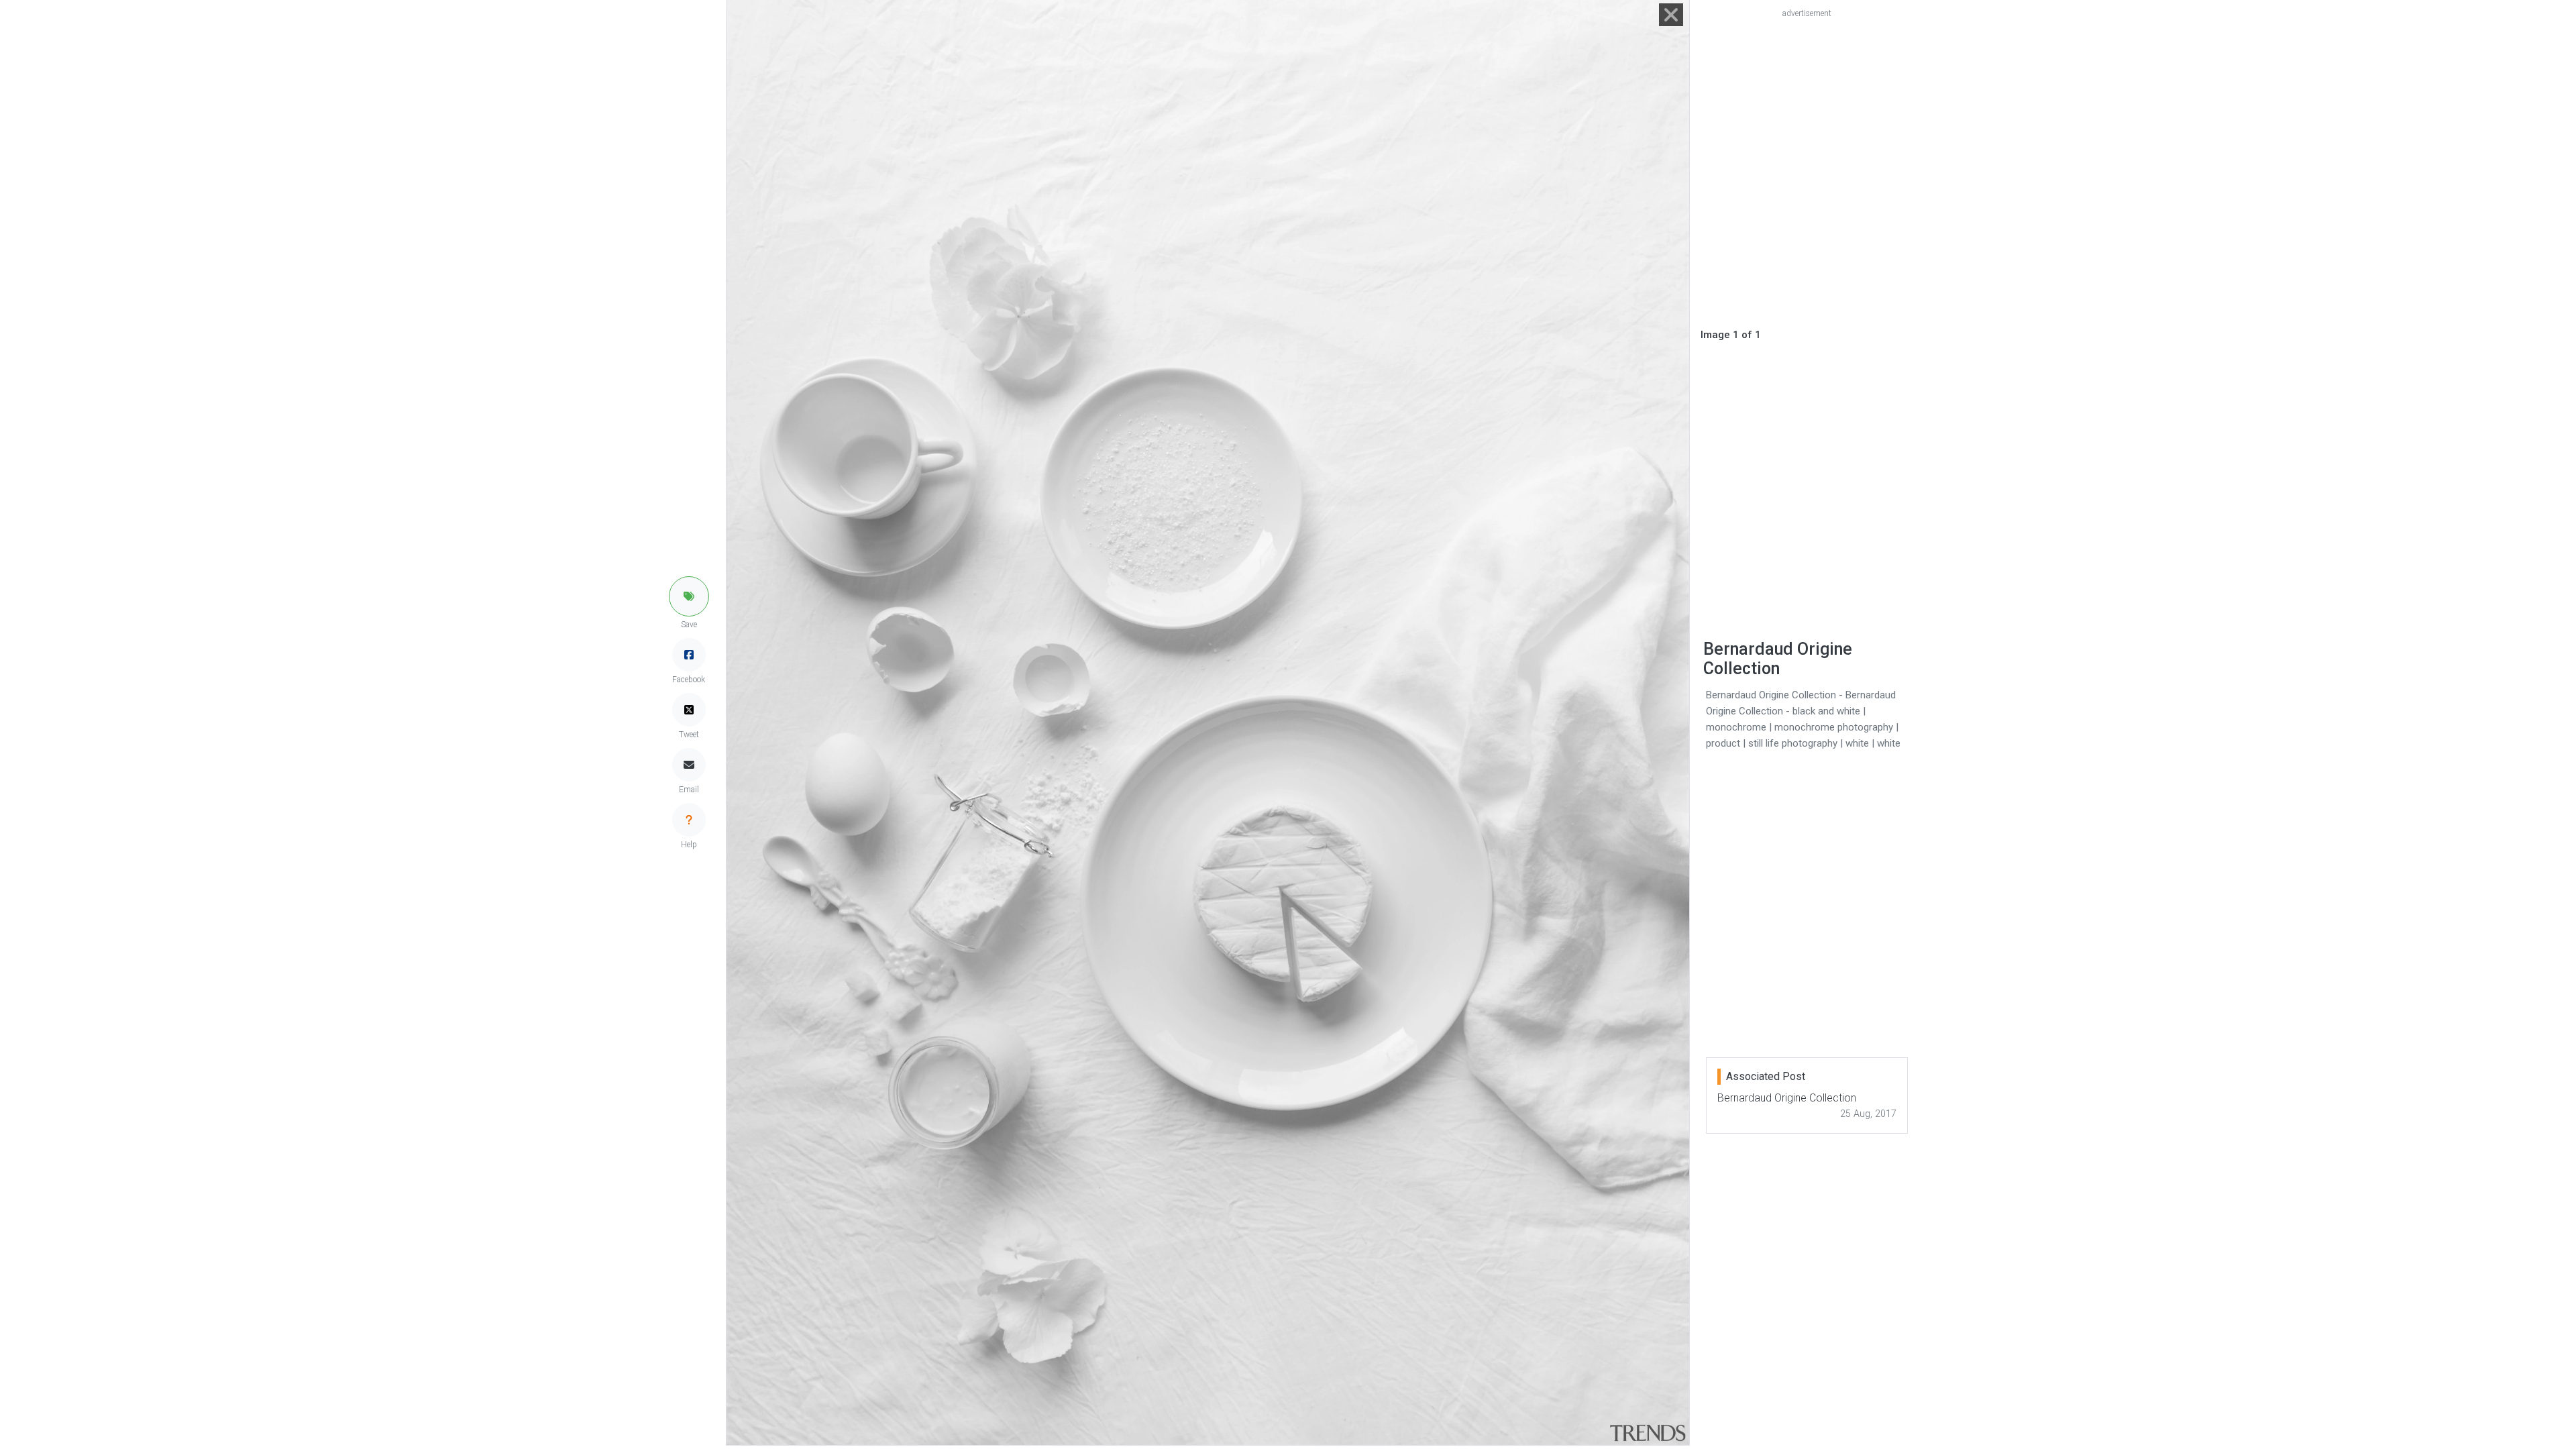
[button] (689, 596)
